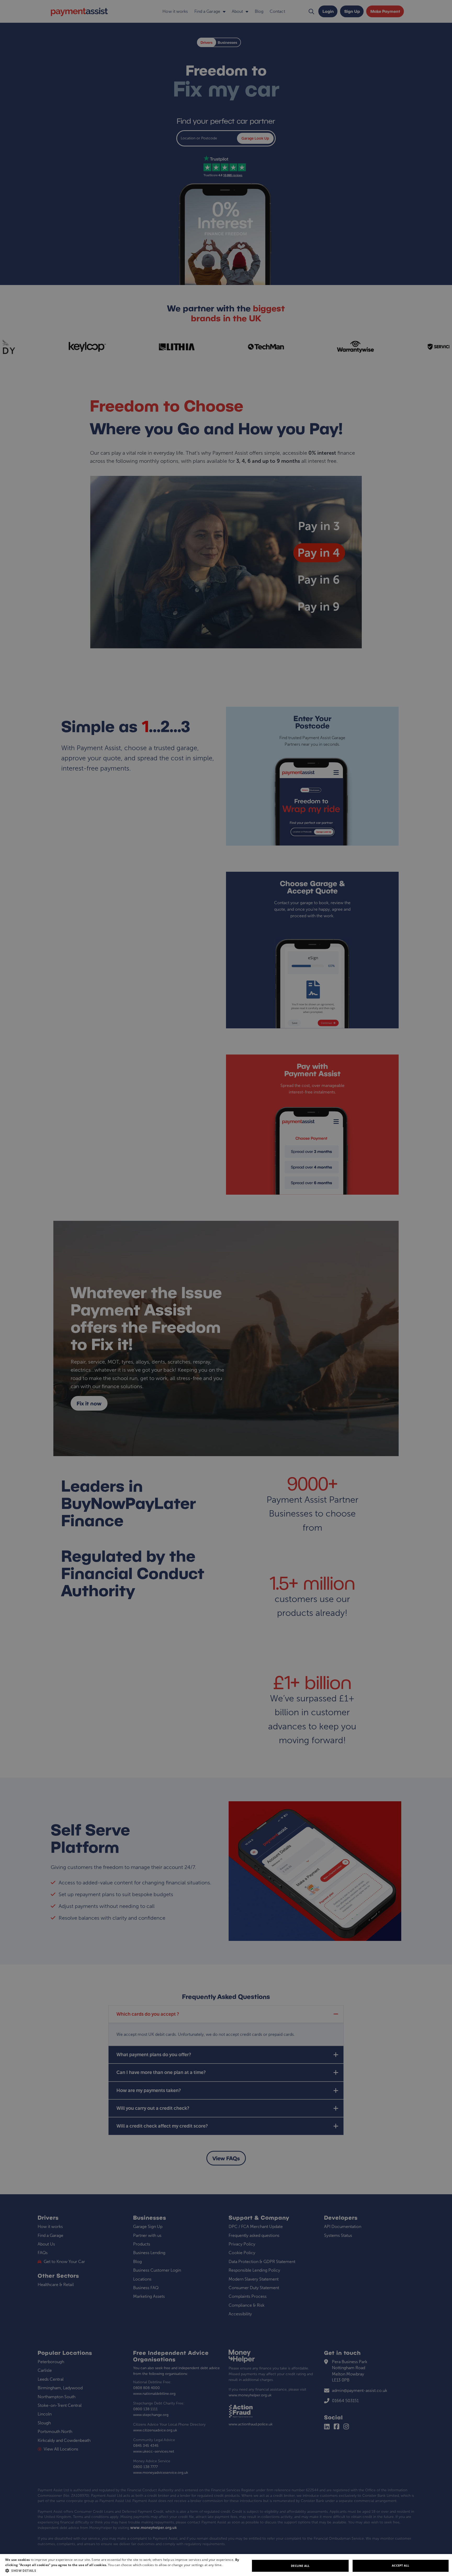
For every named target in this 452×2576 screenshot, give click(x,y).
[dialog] (226, 2565)
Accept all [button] (400, 2565)
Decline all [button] (300, 2566)
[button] (128, 2571)
